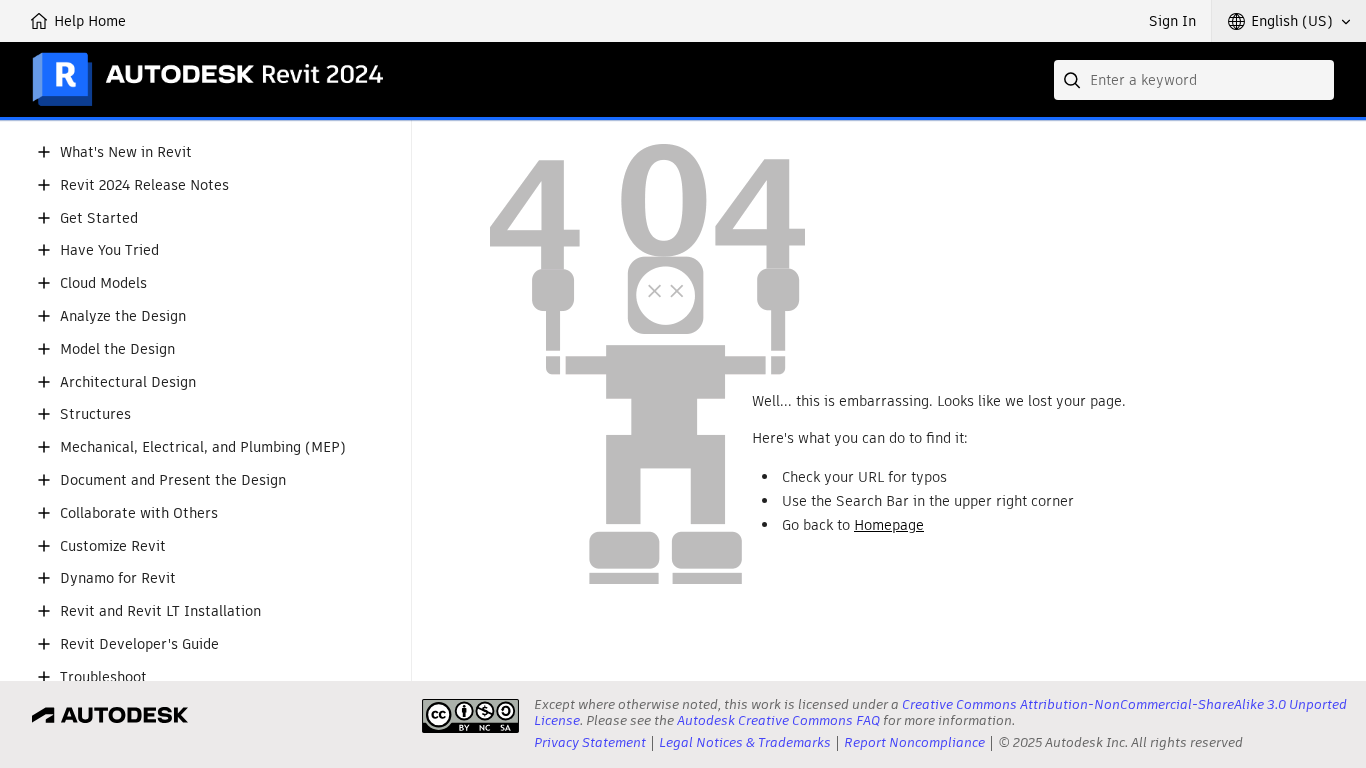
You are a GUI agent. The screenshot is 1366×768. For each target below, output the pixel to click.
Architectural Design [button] (128, 382)
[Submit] (1074, 80)
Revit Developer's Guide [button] (139, 644)
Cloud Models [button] (103, 283)
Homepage (889, 525)
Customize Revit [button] (113, 546)
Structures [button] (95, 414)
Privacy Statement (590, 742)
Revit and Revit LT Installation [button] (160, 611)
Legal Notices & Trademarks (745, 742)
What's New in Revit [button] (126, 152)
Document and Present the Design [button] (173, 480)
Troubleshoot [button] (103, 677)
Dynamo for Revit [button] (118, 578)
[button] (1289, 21)
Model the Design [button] (117, 349)
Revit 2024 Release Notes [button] (144, 185)
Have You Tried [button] (109, 250)
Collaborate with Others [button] (139, 513)
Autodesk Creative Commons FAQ (778, 720)
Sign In (1172, 21)
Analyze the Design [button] (123, 316)
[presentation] (470, 716)
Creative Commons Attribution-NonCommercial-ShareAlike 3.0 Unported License (940, 712)
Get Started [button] (99, 218)
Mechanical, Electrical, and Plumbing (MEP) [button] (203, 447)
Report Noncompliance (914, 742)
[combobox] (1194, 80)
